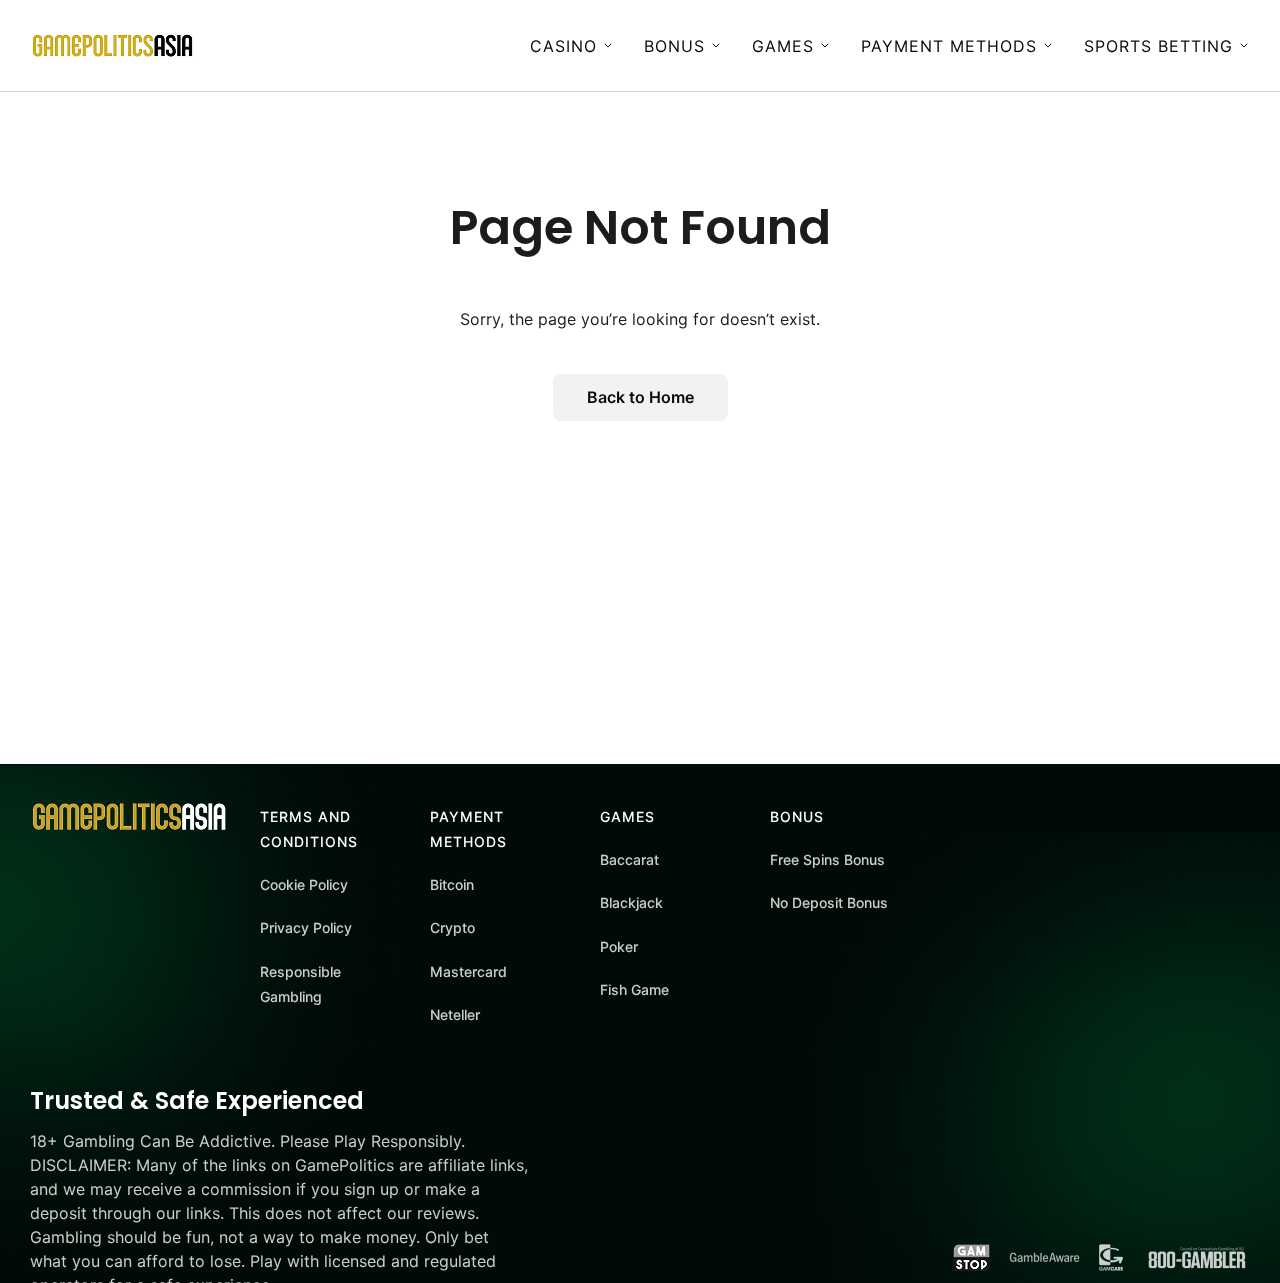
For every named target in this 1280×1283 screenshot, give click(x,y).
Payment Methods (949, 46)
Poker (619, 946)
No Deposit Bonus (829, 902)
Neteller (455, 1014)
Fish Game (634, 989)
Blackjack (631, 902)
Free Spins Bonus (827, 859)
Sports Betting (1158, 46)
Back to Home (640, 397)
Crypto (452, 927)
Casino (563, 46)
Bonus (674, 46)
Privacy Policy (306, 927)
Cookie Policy (304, 884)
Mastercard (468, 971)
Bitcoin (452, 884)
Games (783, 46)
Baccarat (629, 859)
